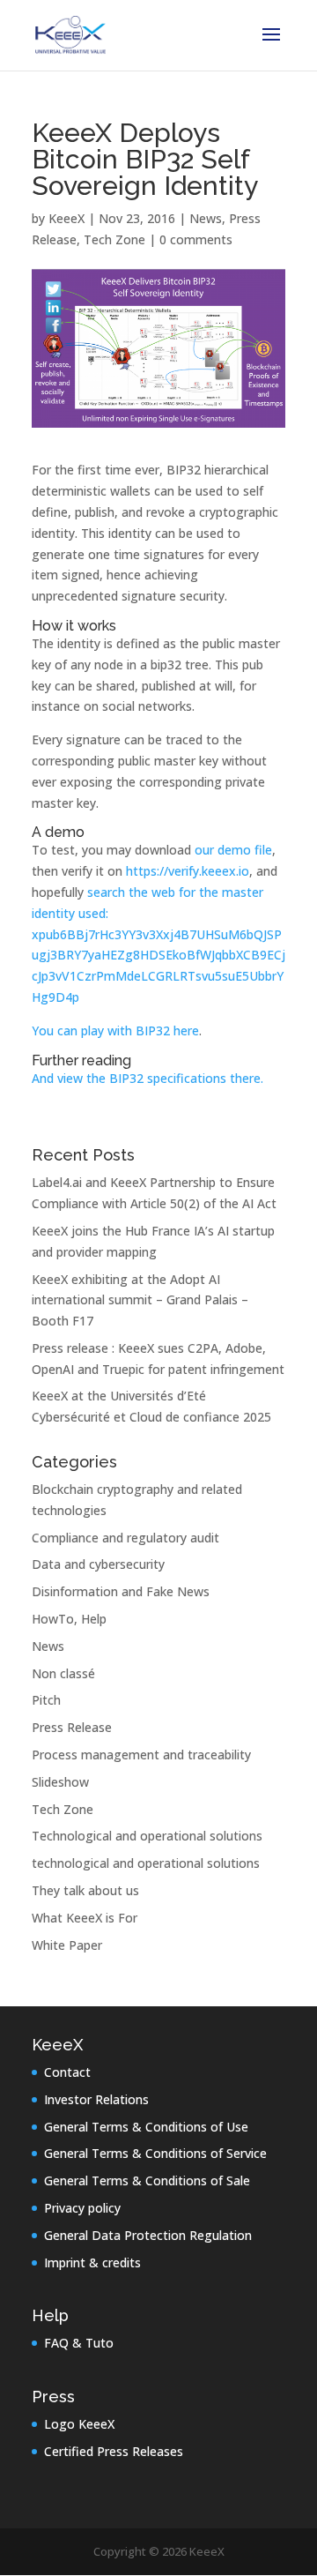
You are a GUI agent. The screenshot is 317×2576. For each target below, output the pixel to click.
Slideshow (60, 1782)
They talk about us (85, 1890)
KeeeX (66, 218)
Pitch (46, 1700)
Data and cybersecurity (98, 1564)
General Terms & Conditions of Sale (147, 2180)
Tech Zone (114, 239)
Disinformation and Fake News (121, 1591)
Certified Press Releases (114, 2451)
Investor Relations (96, 2099)
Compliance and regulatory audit (125, 1538)
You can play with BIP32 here (115, 1030)
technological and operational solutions (146, 1863)
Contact (67, 2072)
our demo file (233, 850)
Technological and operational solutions (147, 1836)
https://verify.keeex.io (188, 871)
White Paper (67, 1945)
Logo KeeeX (79, 2424)
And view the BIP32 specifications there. (147, 1078)
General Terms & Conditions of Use (146, 2127)
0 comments (196, 239)
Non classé (63, 1673)
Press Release (72, 1727)
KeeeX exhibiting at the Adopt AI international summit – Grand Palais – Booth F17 (140, 1300)
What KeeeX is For (85, 1918)
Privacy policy (82, 2208)
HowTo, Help (69, 1619)
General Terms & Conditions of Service (155, 2153)
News (206, 218)
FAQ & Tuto (79, 2343)
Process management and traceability (141, 1755)
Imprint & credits (92, 2262)
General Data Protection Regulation (148, 2235)
